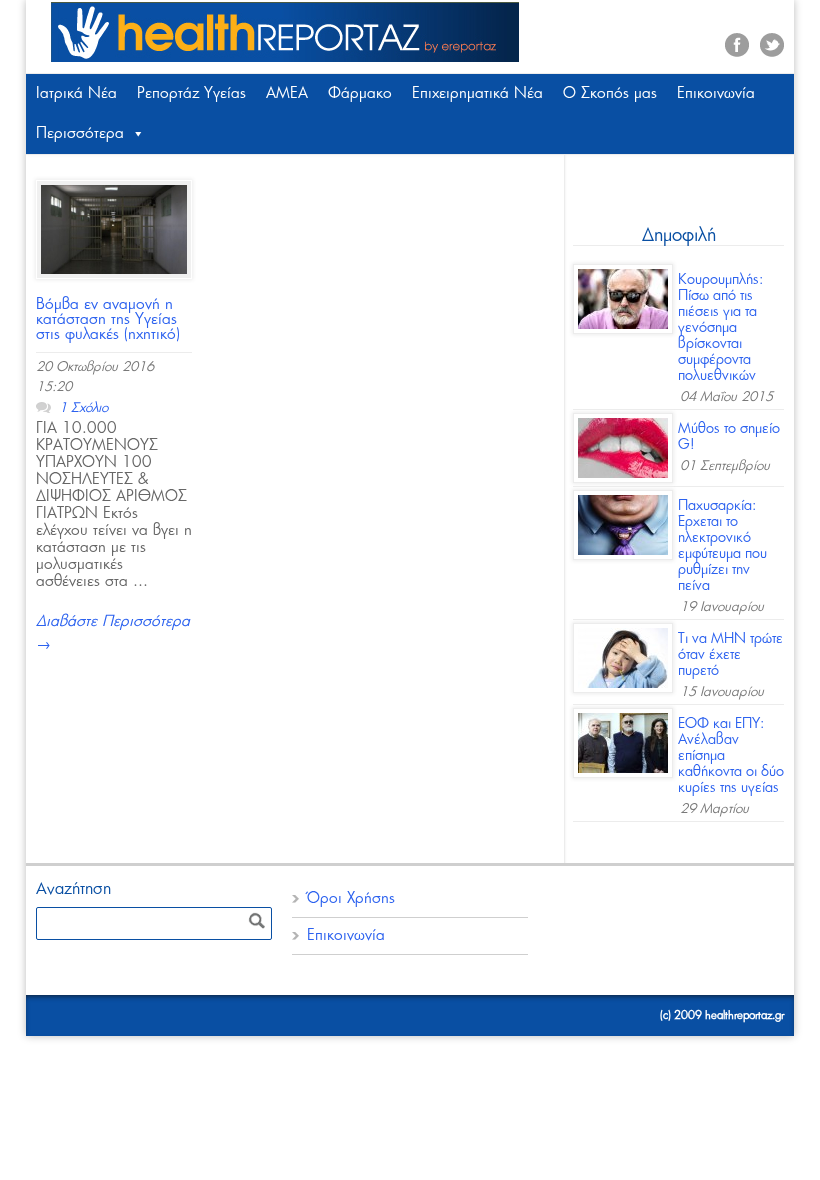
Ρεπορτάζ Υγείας (191, 93)
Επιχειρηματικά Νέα (477, 93)
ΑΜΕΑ (287, 93)
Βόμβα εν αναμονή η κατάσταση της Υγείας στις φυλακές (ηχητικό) (108, 319)
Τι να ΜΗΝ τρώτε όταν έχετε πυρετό (730, 655)
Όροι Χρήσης (351, 898)
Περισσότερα (80, 133)
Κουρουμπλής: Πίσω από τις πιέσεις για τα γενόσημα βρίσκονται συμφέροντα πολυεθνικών (720, 328)
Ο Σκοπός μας (610, 93)
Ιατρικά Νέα (76, 93)
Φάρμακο (360, 93)
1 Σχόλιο (83, 408)
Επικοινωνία (716, 93)
